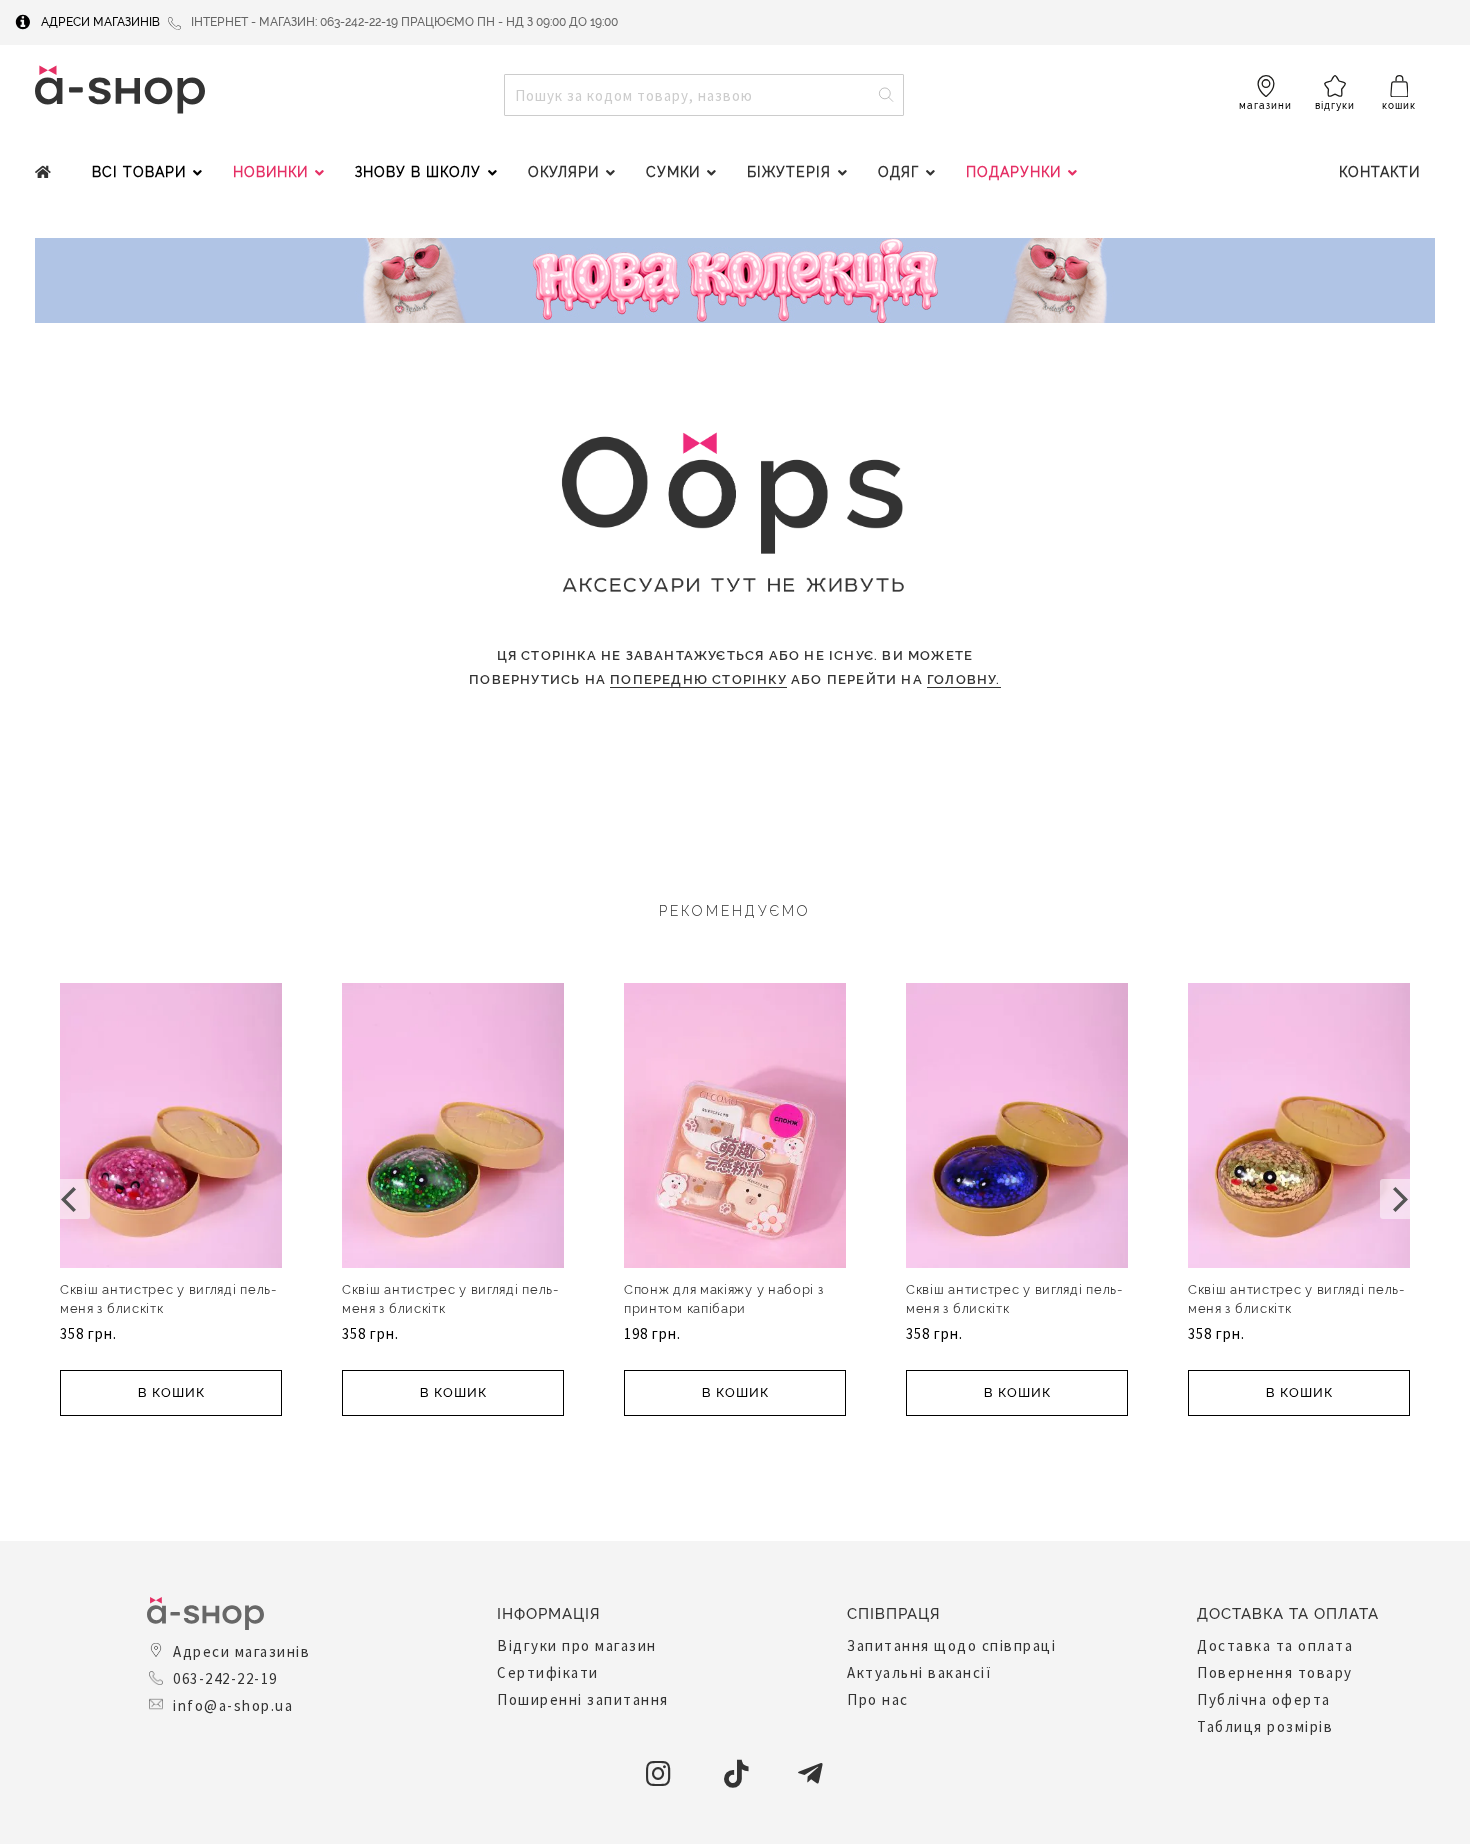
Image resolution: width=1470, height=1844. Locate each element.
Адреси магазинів (100, 22)
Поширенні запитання (583, 1699)
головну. (964, 679)
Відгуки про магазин (577, 1645)
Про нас (878, 1699)
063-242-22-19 (225, 1678)
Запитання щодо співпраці (951, 1645)
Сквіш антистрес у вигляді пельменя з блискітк (168, 1299)
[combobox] (704, 95)
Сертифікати (548, 1672)
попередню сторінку (698, 679)
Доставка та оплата (1275, 1645)
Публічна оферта (1264, 1699)
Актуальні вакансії (919, 1672)
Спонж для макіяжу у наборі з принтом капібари (724, 1299)
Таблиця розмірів (1265, 1726)
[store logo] (120, 89)
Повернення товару (1275, 1672)
